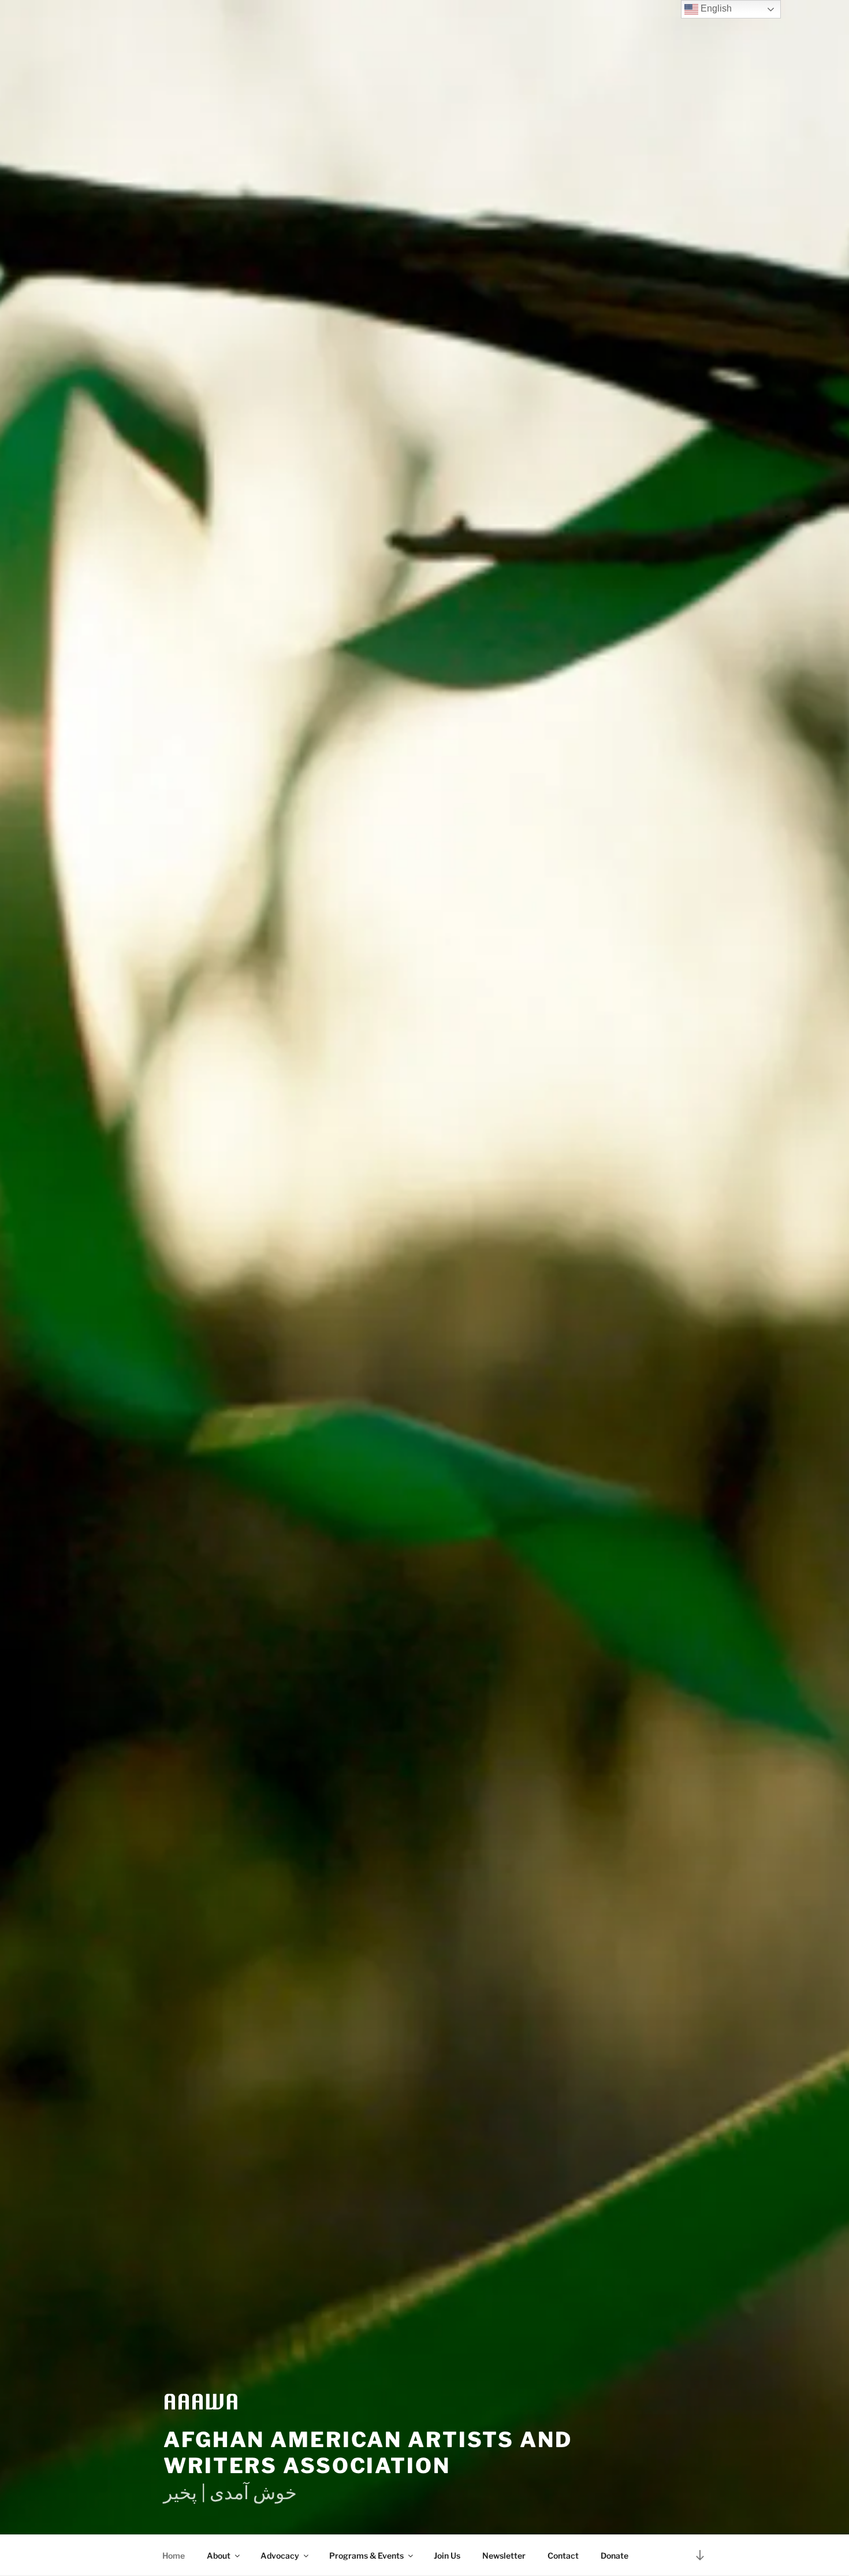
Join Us (447, 2555)
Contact (563, 2555)
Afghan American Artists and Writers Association (368, 2453)
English (715, 8)
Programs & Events (366, 2555)
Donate (615, 2555)
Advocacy (280, 2555)
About (219, 2555)
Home (174, 2555)
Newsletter (504, 2555)
